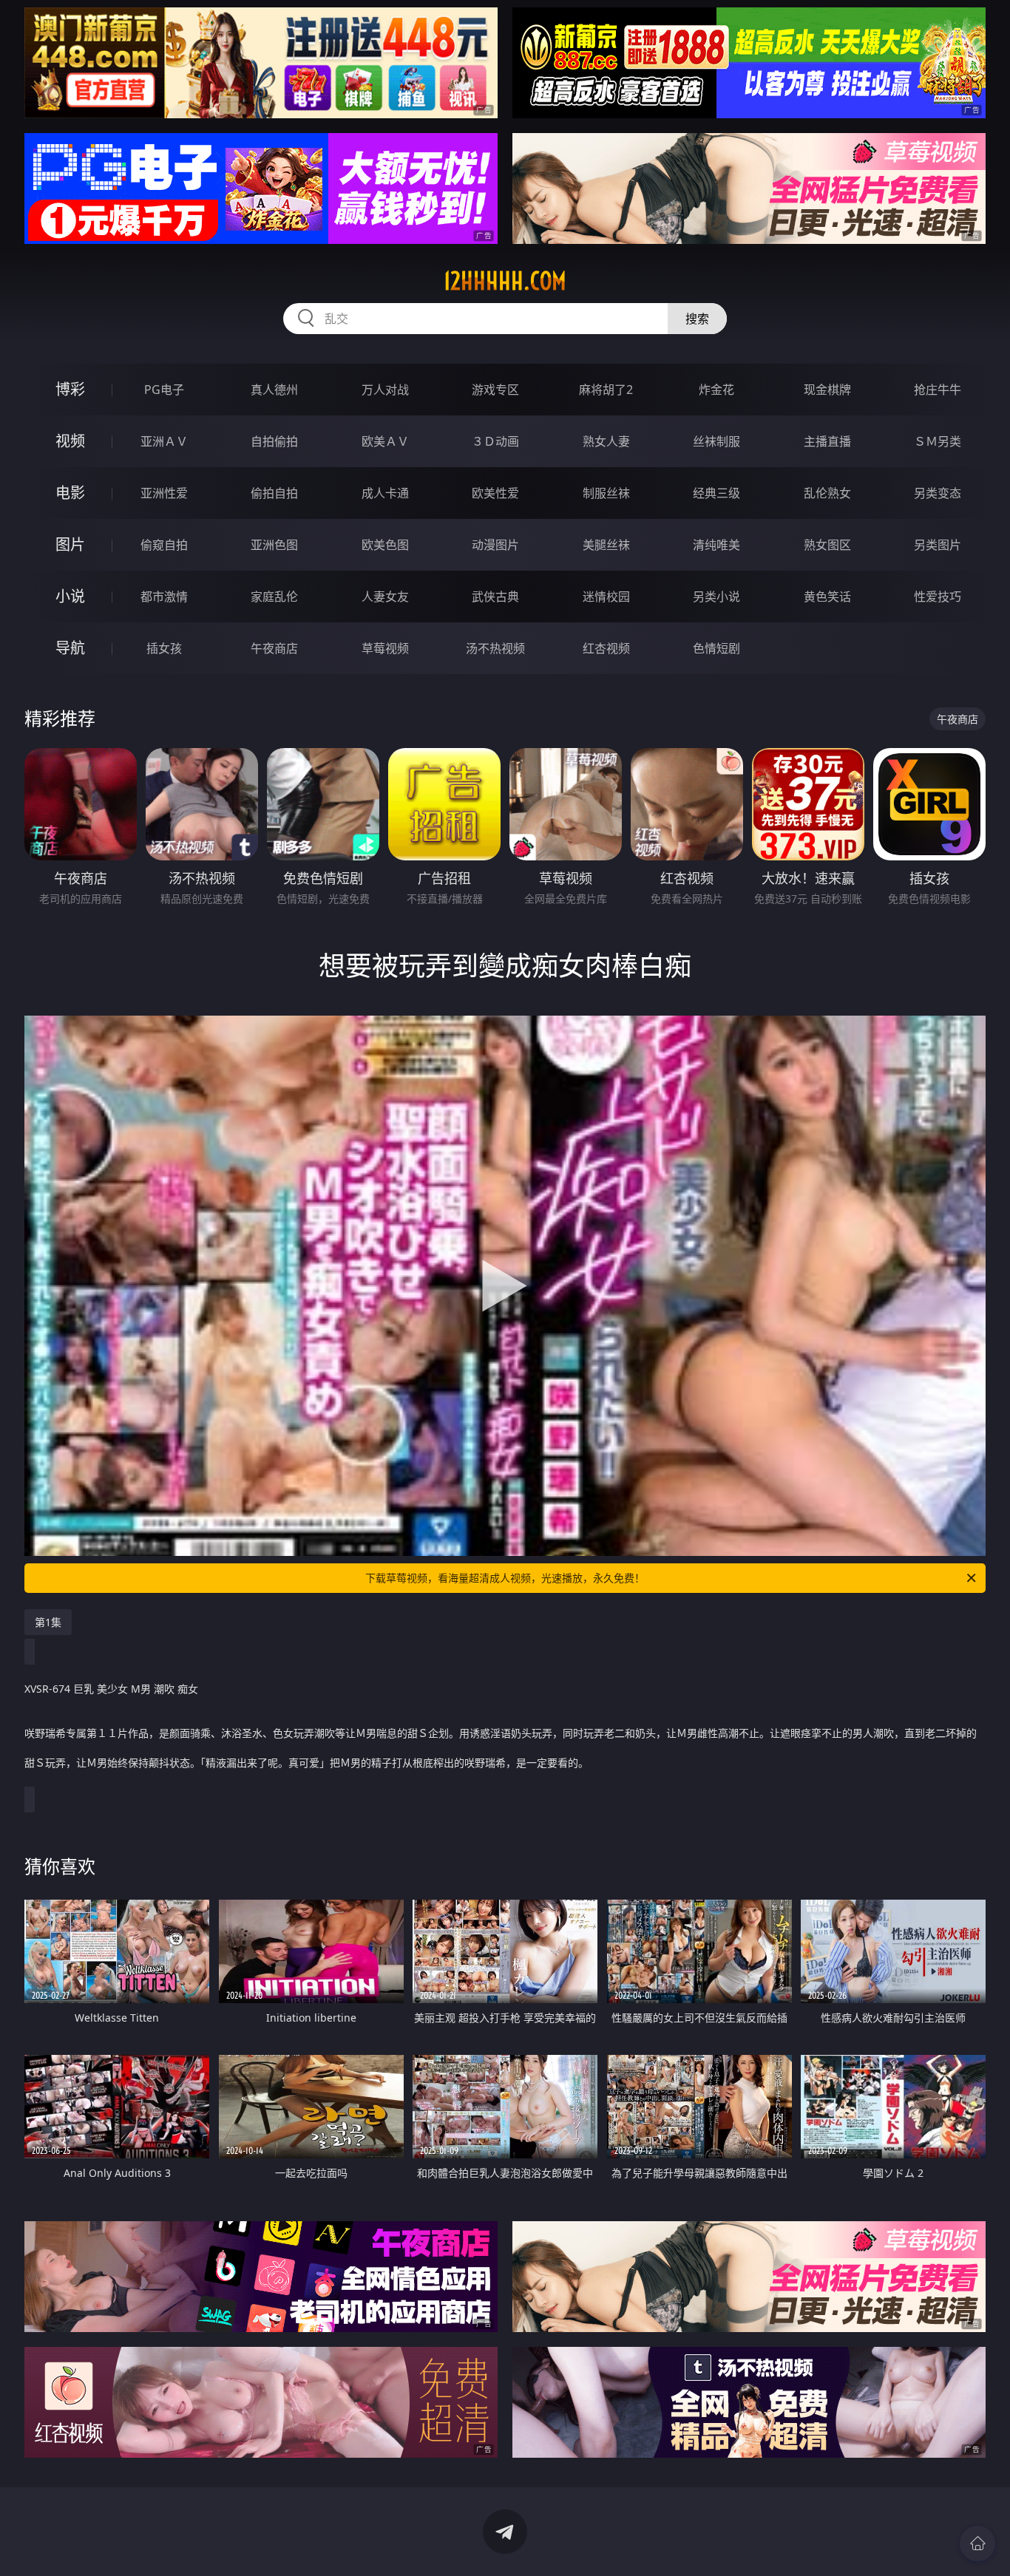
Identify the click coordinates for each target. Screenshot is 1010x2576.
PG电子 (164, 390)
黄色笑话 (827, 597)
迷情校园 (606, 597)
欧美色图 (385, 545)
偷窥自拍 (164, 545)
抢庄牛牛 (938, 390)
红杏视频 (606, 648)
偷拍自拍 (274, 493)
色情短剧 (716, 648)
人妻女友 (385, 597)
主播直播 (827, 441)
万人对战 (385, 390)
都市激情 (164, 597)
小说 (70, 596)
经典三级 (716, 493)
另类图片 (938, 545)
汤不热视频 (495, 648)
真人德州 (274, 390)
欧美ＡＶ (385, 441)
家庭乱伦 (274, 597)
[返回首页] (977, 2543)
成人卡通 (385, 493)
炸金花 (716, 390)
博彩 (70, 389)
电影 (70, 493)
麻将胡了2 (606, 390)
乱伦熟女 (827, 493)
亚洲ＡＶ (164, 441)
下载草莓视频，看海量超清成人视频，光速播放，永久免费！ (505, 1578)
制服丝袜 (606, 493)
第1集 (48, 1622)
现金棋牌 (827, 390)
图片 (70, 544)
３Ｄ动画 (495, 441)
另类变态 (938, 493)
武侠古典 (495, 597)
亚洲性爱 (164, 493)
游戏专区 (495, 390)
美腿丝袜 (606, 545)
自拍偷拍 (274, 441)
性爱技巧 (938, 597)
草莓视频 (385, 648)
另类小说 (716, 597)
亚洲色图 (274, 545)
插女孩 (164, 648)
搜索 (697, 319)
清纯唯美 (716, 545)
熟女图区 (827, 545)
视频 (70, 441)
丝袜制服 (716, 441)
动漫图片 (495, 545)
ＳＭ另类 (938, 441)
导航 (70, 648)
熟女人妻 (606, 441)
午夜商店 (274, 648)
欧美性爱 (495, 493)
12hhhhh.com (505, 281)
